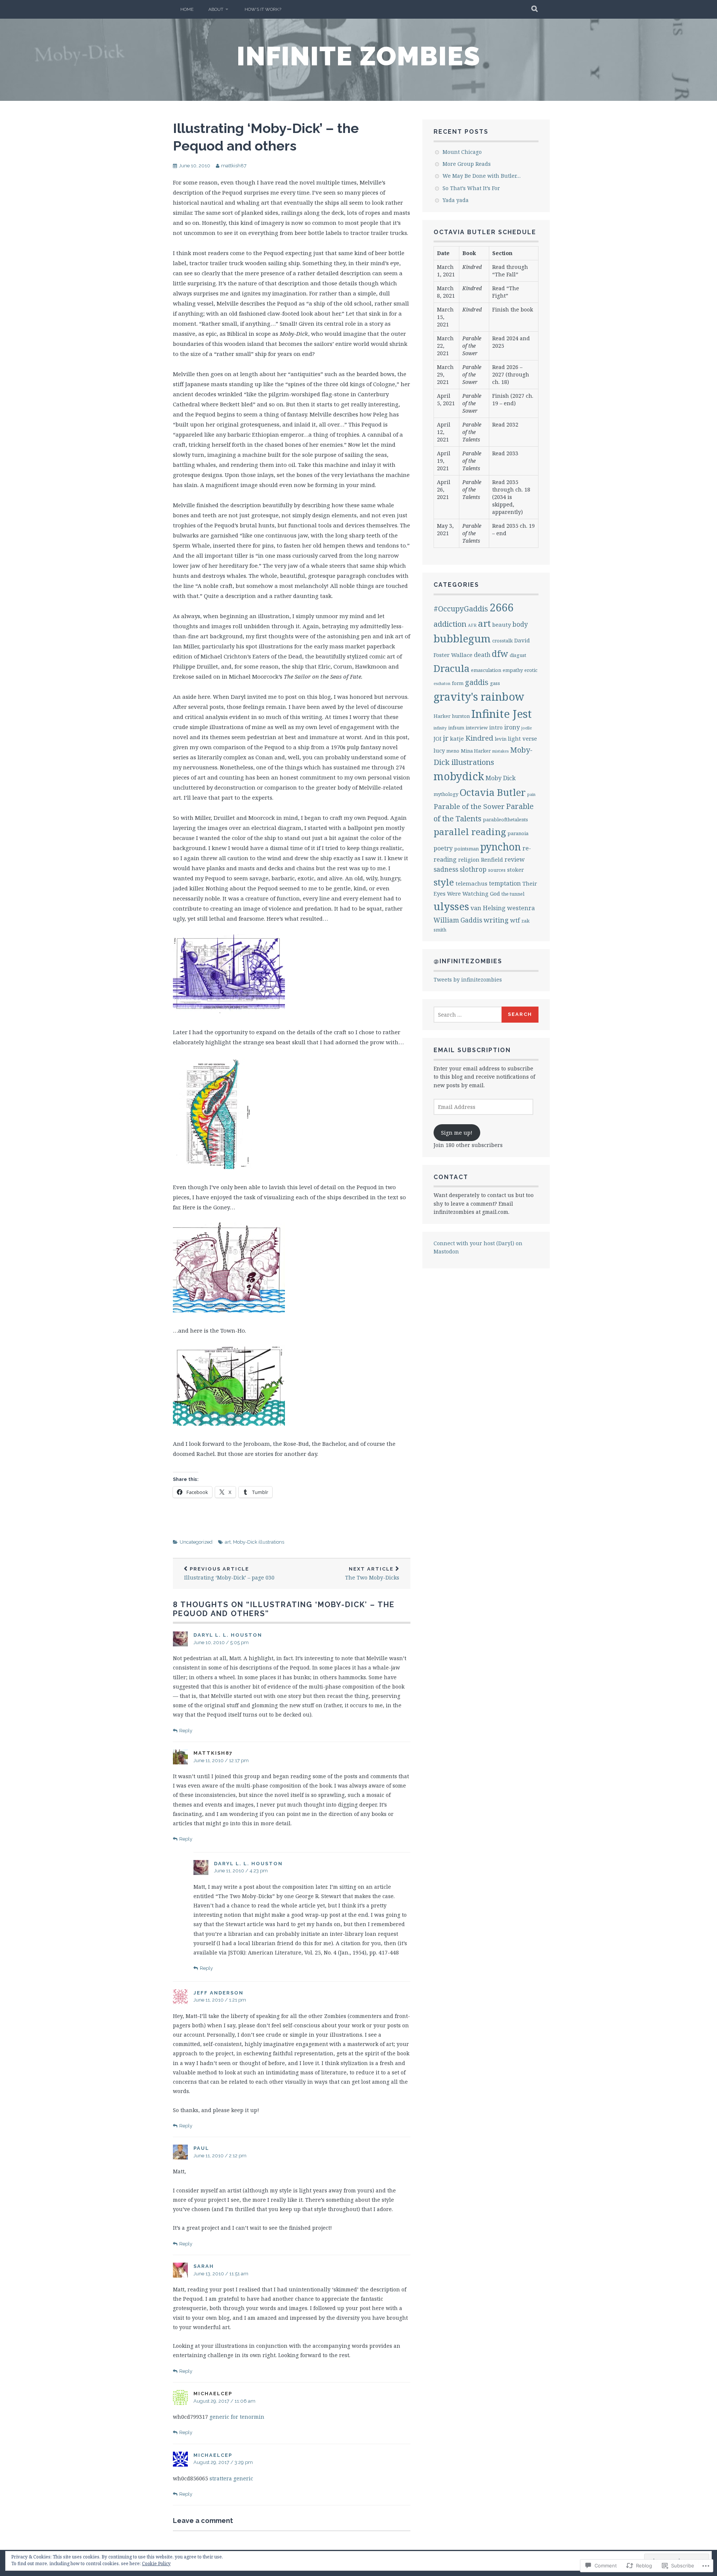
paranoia (518, 833)
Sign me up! (457, 1133)
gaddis (477, 682)
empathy (513, 670)
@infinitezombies (468, 961)
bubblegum (462, 638)
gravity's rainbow (479, 696)
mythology (446, 794)
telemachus (471, 883)
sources (497, 870)
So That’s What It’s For (471, 188)
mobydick (459, 776)
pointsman (466, 849)
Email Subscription (472, 1050)
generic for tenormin (237, 2417)
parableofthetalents (505, 819)
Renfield (492, 859)
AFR (472, 625)
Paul (201, 2148)
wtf (515, 920)
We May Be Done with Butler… (482, 176)
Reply (186, 1731)
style (444, 882)
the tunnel (513, 894)
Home (187, 9)
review (515, 859)
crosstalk (502, 641)
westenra (521, 908)
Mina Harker (476, 751)
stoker (516, 869)
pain (531, 794)
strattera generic (231, 2478)
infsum (456, 728)
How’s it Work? (263, 9)
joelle (527, 728)
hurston (461, 716)
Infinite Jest (502, 714)
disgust (518, 655)
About (216, 9)
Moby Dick (501, 778)
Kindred (479, 738)
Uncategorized (196, 1542)
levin (501, 739)
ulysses (451, 906)
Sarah (204, 2266)
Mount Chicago (462, 152)
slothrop (473, 869)
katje (457, 738)
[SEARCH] (535, 9)
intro (496, 727)
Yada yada (456, 200)
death (482, 655)
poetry (443, 848)
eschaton (442, 683)
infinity (440, 728)
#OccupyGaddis (461, 609)
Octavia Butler (493, 792)
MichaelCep (213, 2455)
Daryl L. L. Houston (228, 1635)
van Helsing (488, 908)
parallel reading (470, 832)
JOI (437, 738)
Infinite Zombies (359, 56)
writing (496, 920)
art (228, 1542)
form (458, 683)
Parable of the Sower (469, 806)
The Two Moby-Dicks (372, 1574)
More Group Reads (467, 164)
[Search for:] (468, 1015)
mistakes (500, 751)
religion (469, 859)
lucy (439, 750)
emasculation (486, 670)
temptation (505, 883)
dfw (500, 654)
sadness (446, 869)
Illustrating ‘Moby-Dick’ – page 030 (229, 1574)
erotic (531, 670)
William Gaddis (458, 920)
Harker (442, 716)
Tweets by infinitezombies (468, 979)
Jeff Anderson (218, 1993)
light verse (522, 738)
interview (477, 728)
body (520, 624)
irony (512, 727)
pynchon (501, 847)
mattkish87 (234, 166)
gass (495, 683)
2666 (502, 607)
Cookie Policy (156, 2563)
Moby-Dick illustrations (259, 1542)
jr (446, 738)
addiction (450, 624)
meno (453, 751)
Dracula (451, 668)
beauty (502, 624)
